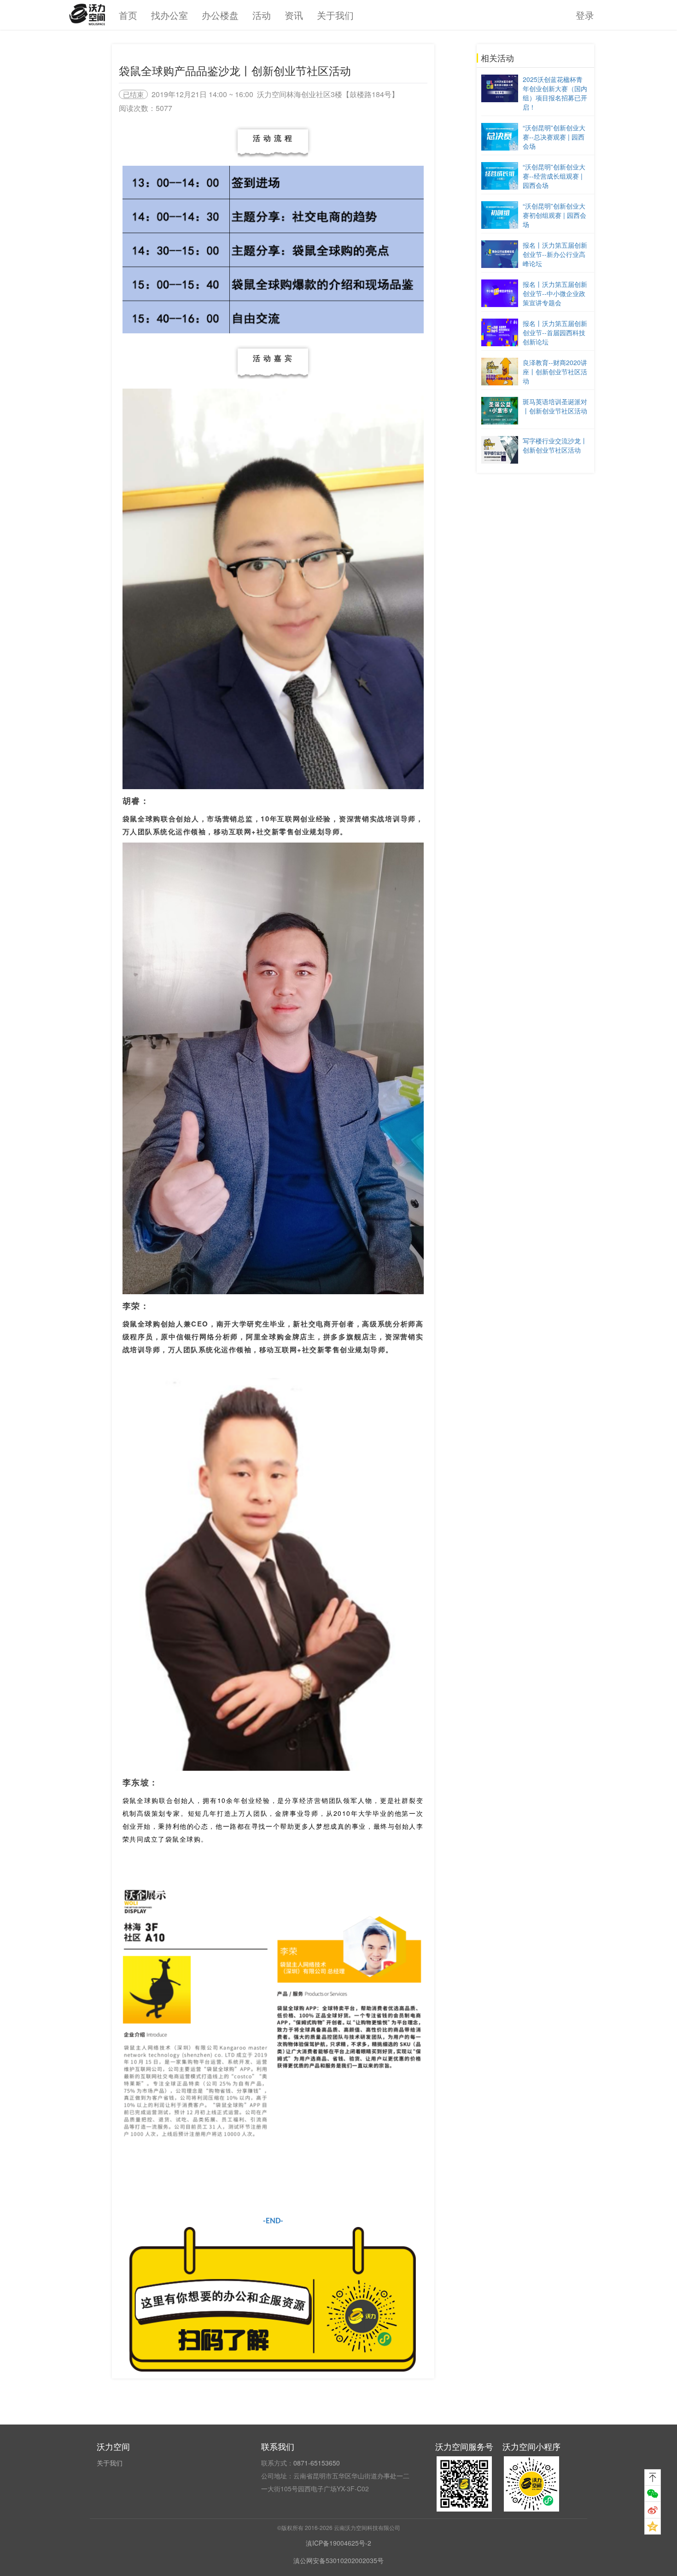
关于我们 (335, 15)
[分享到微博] (653, 2510)
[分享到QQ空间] (653, 2526)
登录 (585, 15)
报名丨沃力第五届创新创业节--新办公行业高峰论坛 (555, 254)
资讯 (294, 15)
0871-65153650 (317, 2463)
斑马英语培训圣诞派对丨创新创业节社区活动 (555, 406)
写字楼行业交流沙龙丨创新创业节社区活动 (555, 445)
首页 (128, 15)
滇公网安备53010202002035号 (338, 2560)
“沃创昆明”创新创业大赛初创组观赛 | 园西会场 (554, 215)
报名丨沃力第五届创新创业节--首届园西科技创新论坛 (555, 332)
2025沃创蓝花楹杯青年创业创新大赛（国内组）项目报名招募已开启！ (555, 93)
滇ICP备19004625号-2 (338, 2543)
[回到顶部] (653, 2477)
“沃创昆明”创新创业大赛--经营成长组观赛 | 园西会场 (554, 176)
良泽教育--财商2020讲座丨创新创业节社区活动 (555, 372)
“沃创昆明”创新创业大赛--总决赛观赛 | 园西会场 (554, 137)
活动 (262, 15)
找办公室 (169, 15)
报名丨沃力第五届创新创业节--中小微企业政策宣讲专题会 (555, 293)
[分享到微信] (653, 2494)
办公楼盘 (220, 15)
